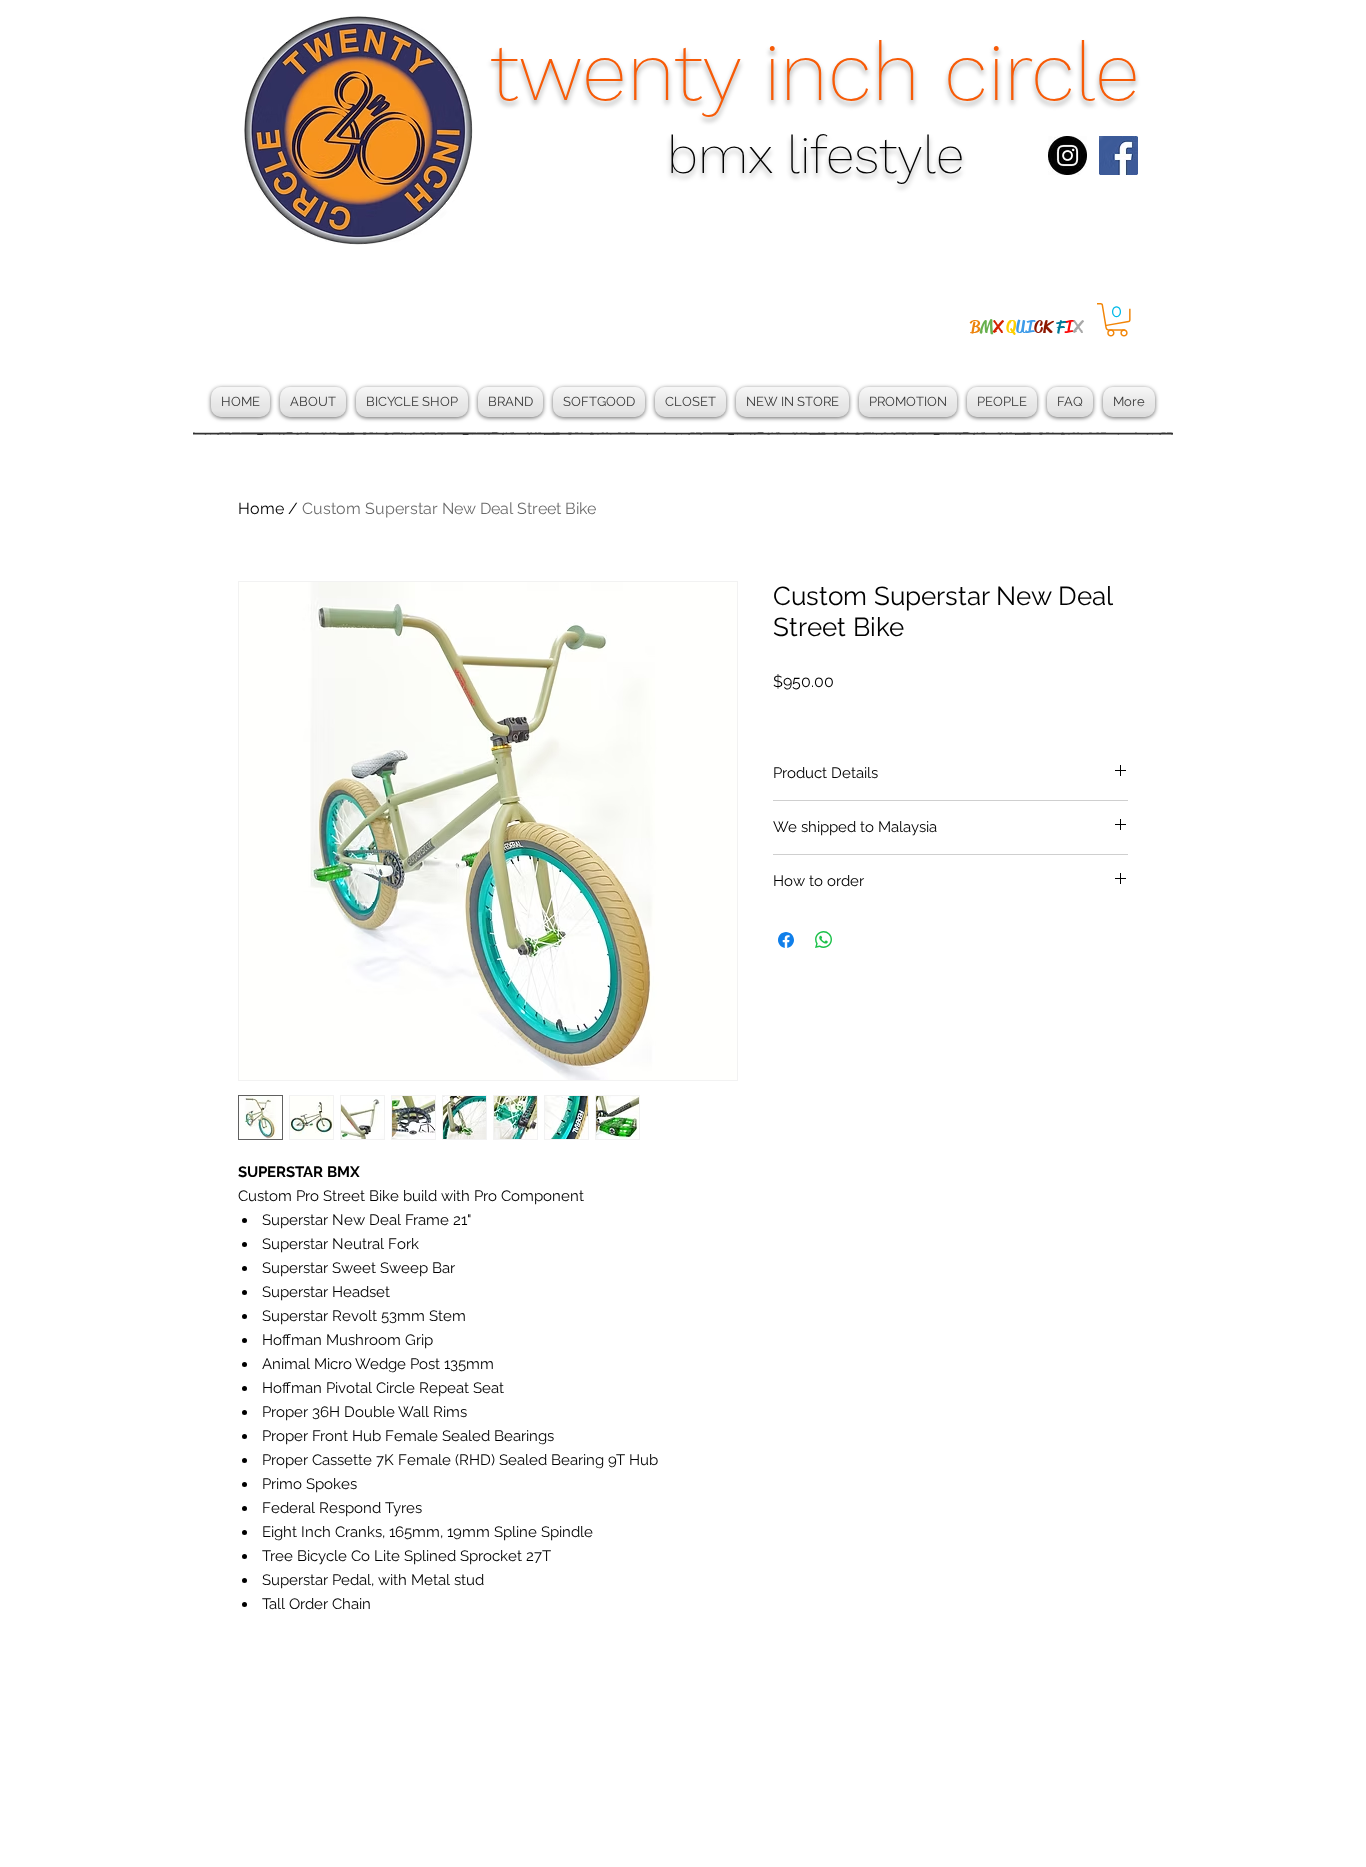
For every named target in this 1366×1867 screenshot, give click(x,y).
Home (261, 508)
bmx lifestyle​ (815, 155)
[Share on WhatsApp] (824, 940)
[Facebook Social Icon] (1118, 155)
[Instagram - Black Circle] (1067, 155)
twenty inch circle (815, 72)
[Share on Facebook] (786, 940)
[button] (1117, 320)
